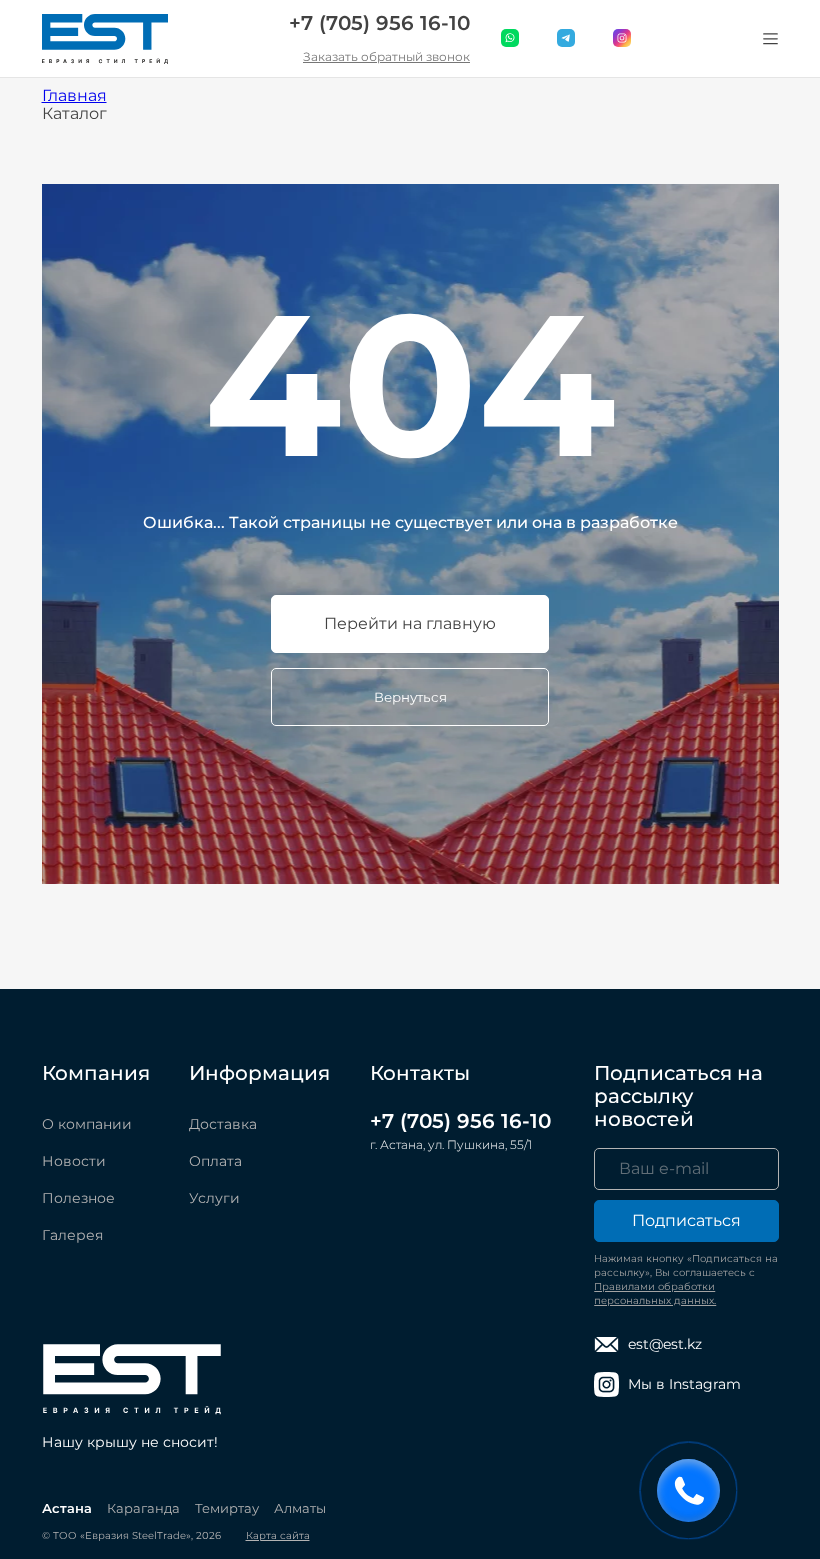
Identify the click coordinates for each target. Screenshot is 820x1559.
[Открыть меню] (771, 39)
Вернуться (410, 697)
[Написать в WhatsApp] (511, 39)
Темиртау (227, 1508)
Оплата (215, 1161)
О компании (87, 1124)
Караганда (143, 1508)
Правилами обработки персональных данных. (655, 1293)
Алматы (300, 1508)
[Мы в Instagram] (623, 39)
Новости (74, 1161)
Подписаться (686, 1220)
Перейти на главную (410, 623)
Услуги (214, 1198)
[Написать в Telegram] (567, 39)
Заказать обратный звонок (386, 56)
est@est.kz (665, 1344)
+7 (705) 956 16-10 (379, 23)
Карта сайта (278, 1535)
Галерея (72, 1235)
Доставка (223, 1124)
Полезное (78, 1198)
